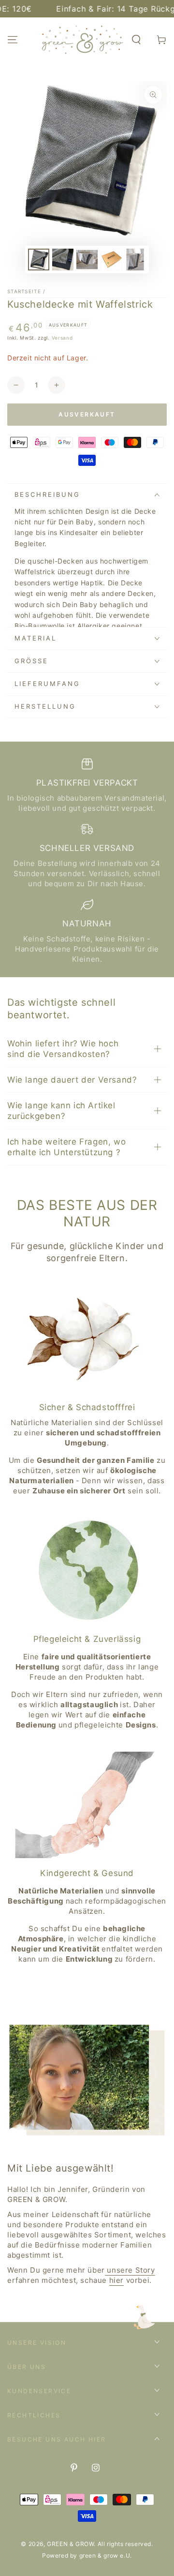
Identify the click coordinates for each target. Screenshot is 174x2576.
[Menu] (13, 40)
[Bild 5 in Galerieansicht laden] (135, 260)
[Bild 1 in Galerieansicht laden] (39, 260)
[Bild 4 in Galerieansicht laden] (111, 260)
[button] (136, 40)
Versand (62, 338)
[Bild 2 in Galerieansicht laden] (63, 260)
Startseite (24, 291)
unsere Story (130, 2270)
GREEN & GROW (70, 2544)
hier (116, 2280)
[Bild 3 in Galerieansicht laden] (87, 260)
